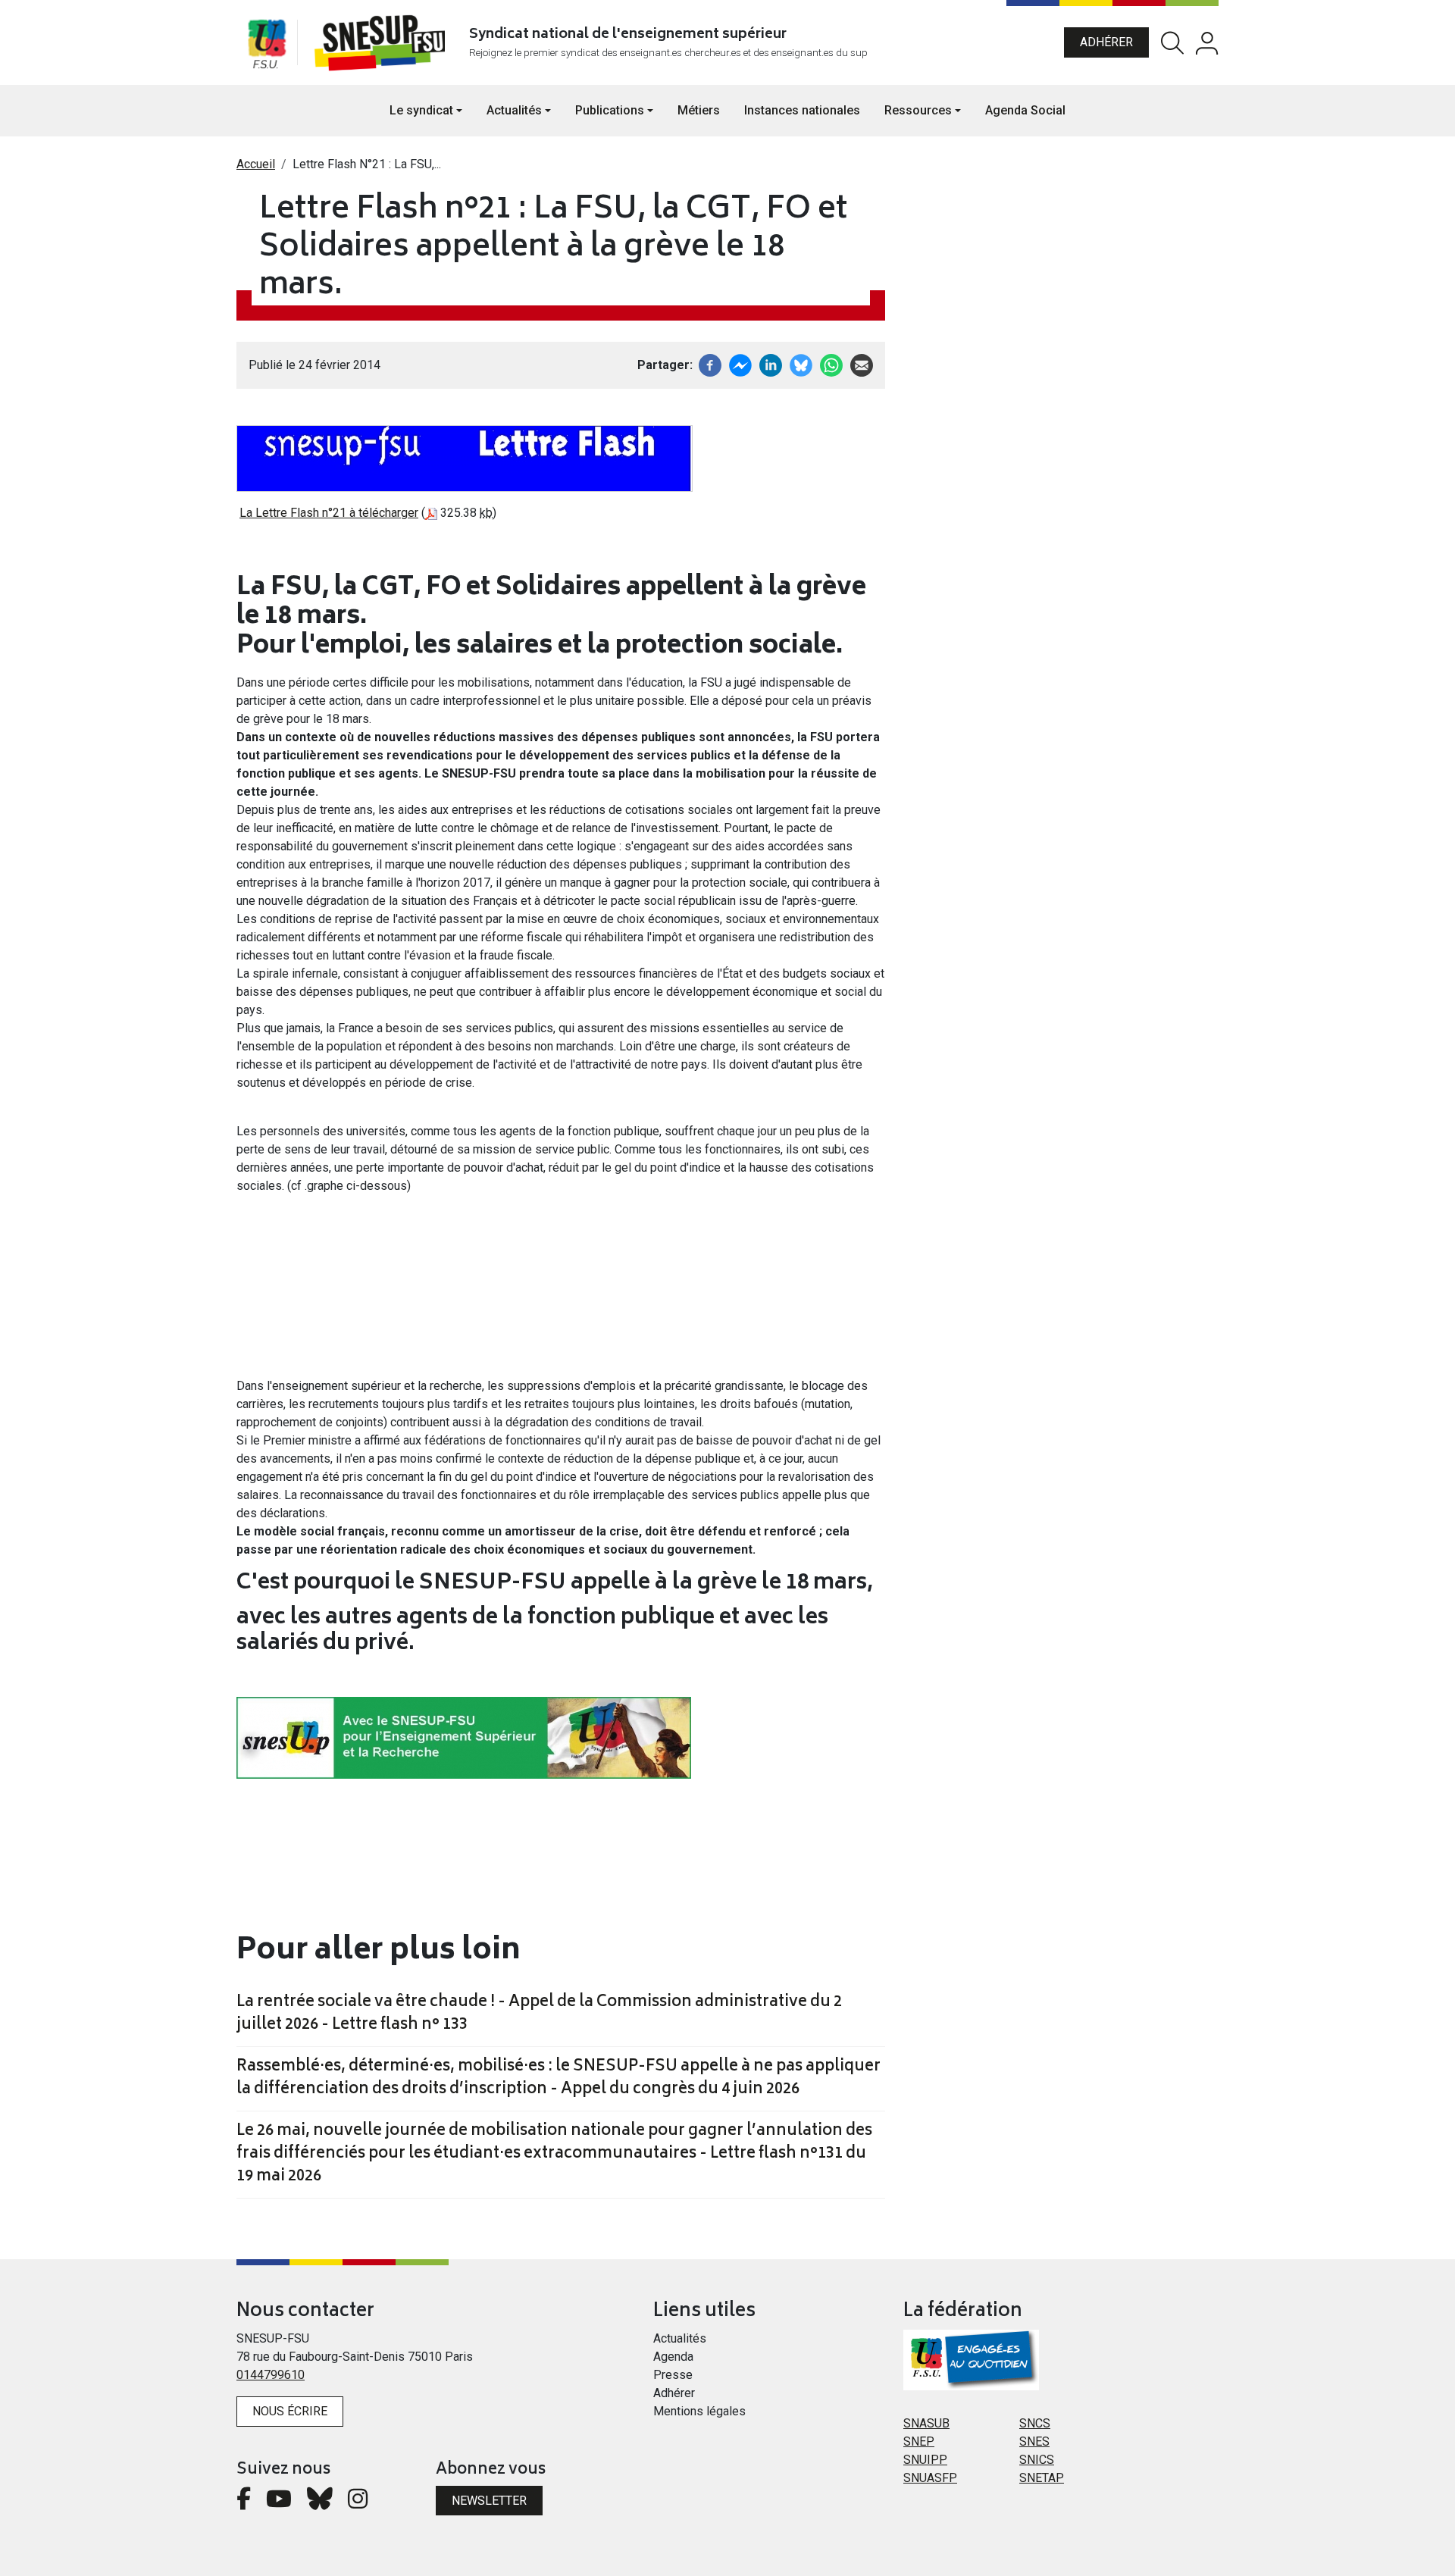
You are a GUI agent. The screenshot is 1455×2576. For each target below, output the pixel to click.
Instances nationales (802, 110)
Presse (673, 2375)
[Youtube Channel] (279, 2503)
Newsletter (489, 2501)
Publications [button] (610, 110)
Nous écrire (290, 2411)
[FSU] (267, 42)
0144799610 (271, 2375)
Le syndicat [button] (421, 110)
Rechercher (1172, 43)
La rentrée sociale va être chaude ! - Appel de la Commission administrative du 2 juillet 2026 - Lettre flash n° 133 (539, 2014)
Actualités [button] (514, 110)
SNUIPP (925, 2460)
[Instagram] (358, 2503)
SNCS (1035, 2423)
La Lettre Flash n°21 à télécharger (329, 513)
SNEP (919, 2441)
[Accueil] (383, 42)
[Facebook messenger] (740, 364)
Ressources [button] (918, 110)
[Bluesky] (320, 2503)
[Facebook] (710, 364)
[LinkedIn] (771, 364)
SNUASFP (930, 2478)
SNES (1034, 2441)
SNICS (1037, 2460)
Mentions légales (699, 2411)
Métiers (699, 110)
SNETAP (1042, 2478)
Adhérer (1106, 42)
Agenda (673, 2357)
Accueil (256, 164)
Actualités (680, 2338)
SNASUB (926, 2423)
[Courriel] (862, 364)
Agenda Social (1025, 110)
